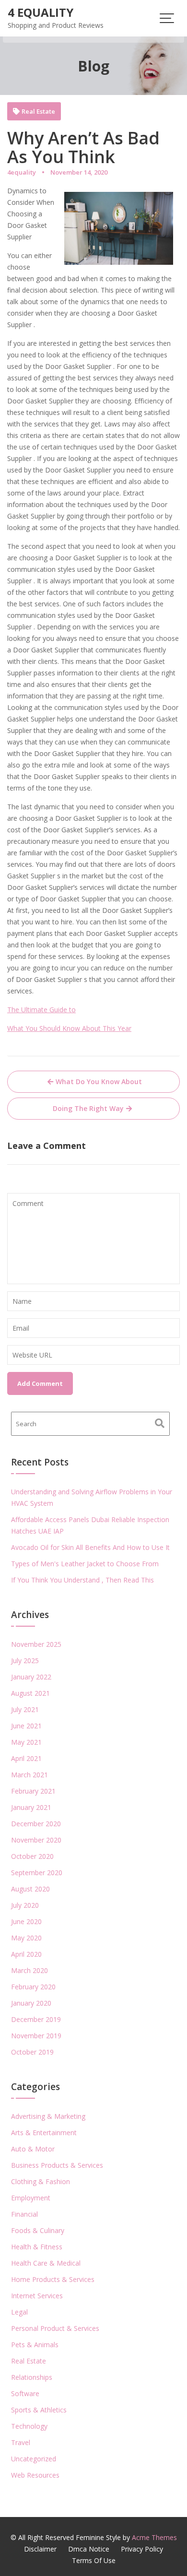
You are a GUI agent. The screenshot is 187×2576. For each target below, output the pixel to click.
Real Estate (38, 112)
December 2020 (36, 1824)
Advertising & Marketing (48, 2116)
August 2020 (30, 1889)
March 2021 (29, 1775)
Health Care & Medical (46, 2263)
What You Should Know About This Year (69, 1028)
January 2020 (31, 2003)
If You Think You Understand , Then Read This (82, 1580)
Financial (24, 2214)
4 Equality (41, 12)
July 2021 (25, 1709)
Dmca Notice (89, 2549)
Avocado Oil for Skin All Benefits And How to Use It (90, 1547)
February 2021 (33, 1791)
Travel (21, 2442)
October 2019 (32, 2052)
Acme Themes (154, 2537)
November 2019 (36, 2036)
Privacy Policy (142, 2549)
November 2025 (36, 1644)
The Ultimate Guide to (41, 1010)
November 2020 (36, 1840)
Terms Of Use (94, 2560)
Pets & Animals (35, 2345)
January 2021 (31, 1807)
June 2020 (26, 1921)
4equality (22, 172)
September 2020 (37, 1873)
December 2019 (36, 2019)
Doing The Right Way (88, 1108)
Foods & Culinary (38, 2230)
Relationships (32, 2377)
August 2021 (30, 1693)
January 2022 (31, 1677)
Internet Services (37, 2296)
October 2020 (32, 1856)
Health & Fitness (37, 2247)
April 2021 (26, 1758)
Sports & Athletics (39, 2410)
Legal (19, 2312)
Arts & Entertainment (44, 2133)
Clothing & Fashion (41, 2181)
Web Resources (35, 2475)
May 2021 (26, 1742)
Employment (31, 2198)
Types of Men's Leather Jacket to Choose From (85, 1564)
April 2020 (26, 1954)
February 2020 (33, 1987)
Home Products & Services (53, 2279)
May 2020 (26, 1938)
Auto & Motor (33, 2149)
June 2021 (26, 1726)
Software (25, 2393)
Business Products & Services (57, 2165)
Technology (29, 2426)
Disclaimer (40, 2549)
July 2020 (25, 1905)
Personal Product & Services (55, 2328)
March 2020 (29, 1970)
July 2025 (25, 1660)
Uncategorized (34, 2459)
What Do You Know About (99, 1081)
